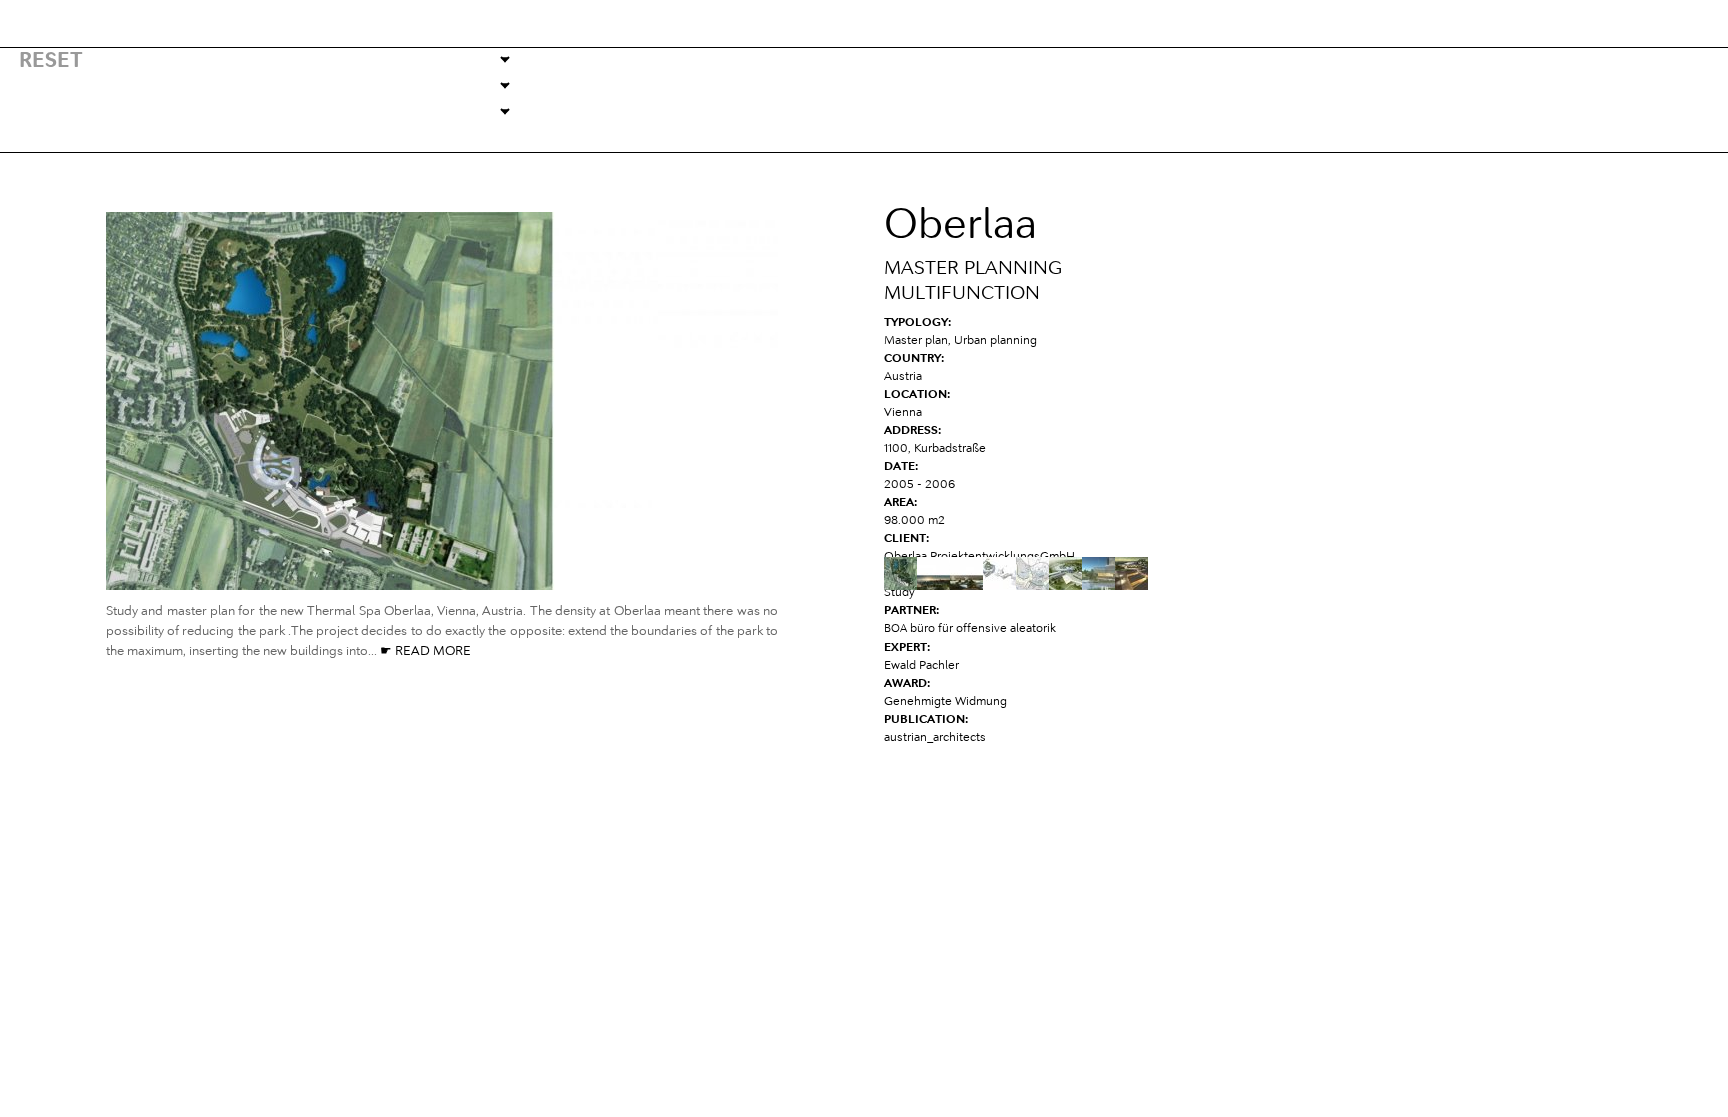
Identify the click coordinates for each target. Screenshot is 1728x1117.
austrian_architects (935, 738)
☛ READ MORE (424, 651)
